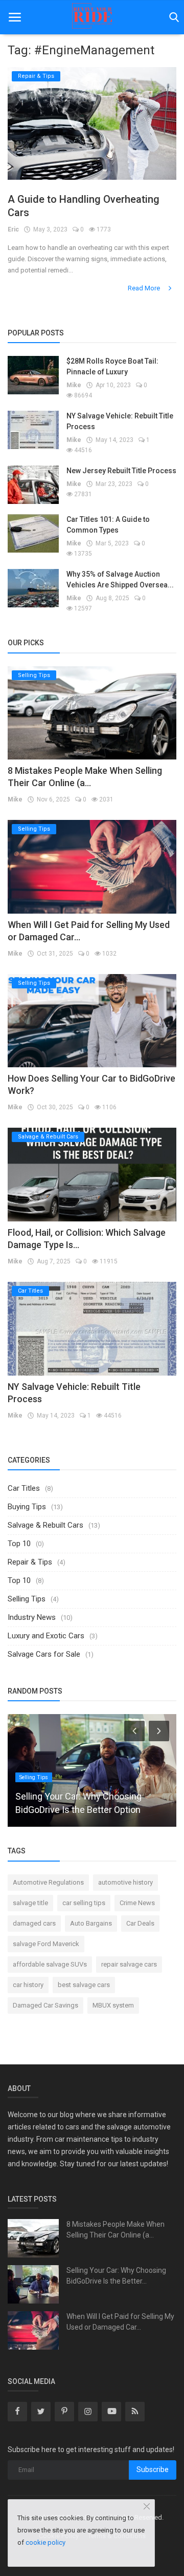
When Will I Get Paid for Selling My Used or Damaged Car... (120, 2322)
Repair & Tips (30, 1562)
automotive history (125, 1882)
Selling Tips (27, 1599)
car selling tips (84, 1903)
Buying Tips (27, 1507)
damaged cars (34, 1923)
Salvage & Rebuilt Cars (45, 1525)
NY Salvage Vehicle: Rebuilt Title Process (120, 421)
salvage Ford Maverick (46, 1944)
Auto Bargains (91, 1923)
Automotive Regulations (48, 1882)
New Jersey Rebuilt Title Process (121, 471)
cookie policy (45, 2542)
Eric (13, 229)
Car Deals (140, 1923)
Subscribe (153, 2469)
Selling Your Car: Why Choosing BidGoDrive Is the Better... (116, 2276)
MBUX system (113, 2005)
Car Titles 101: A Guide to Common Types (108, 525)
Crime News (137, 1903)
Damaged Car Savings (45, 2005)
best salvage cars (84, 1985)
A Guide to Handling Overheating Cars (84, 206)
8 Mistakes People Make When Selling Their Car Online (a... (116, 2230)
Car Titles (24, 1488)
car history (28, 1985)
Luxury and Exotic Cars (46, 1636)
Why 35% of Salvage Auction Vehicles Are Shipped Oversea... (120, 579)
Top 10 (19, 1544)
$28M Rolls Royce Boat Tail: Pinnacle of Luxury (112, 366)
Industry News (32, 1617)
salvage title (30, 1903)
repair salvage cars (129, 1964)
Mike (74, 385)
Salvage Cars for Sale (44, 1654)
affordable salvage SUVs (50, 1964)
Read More (145, 288)
